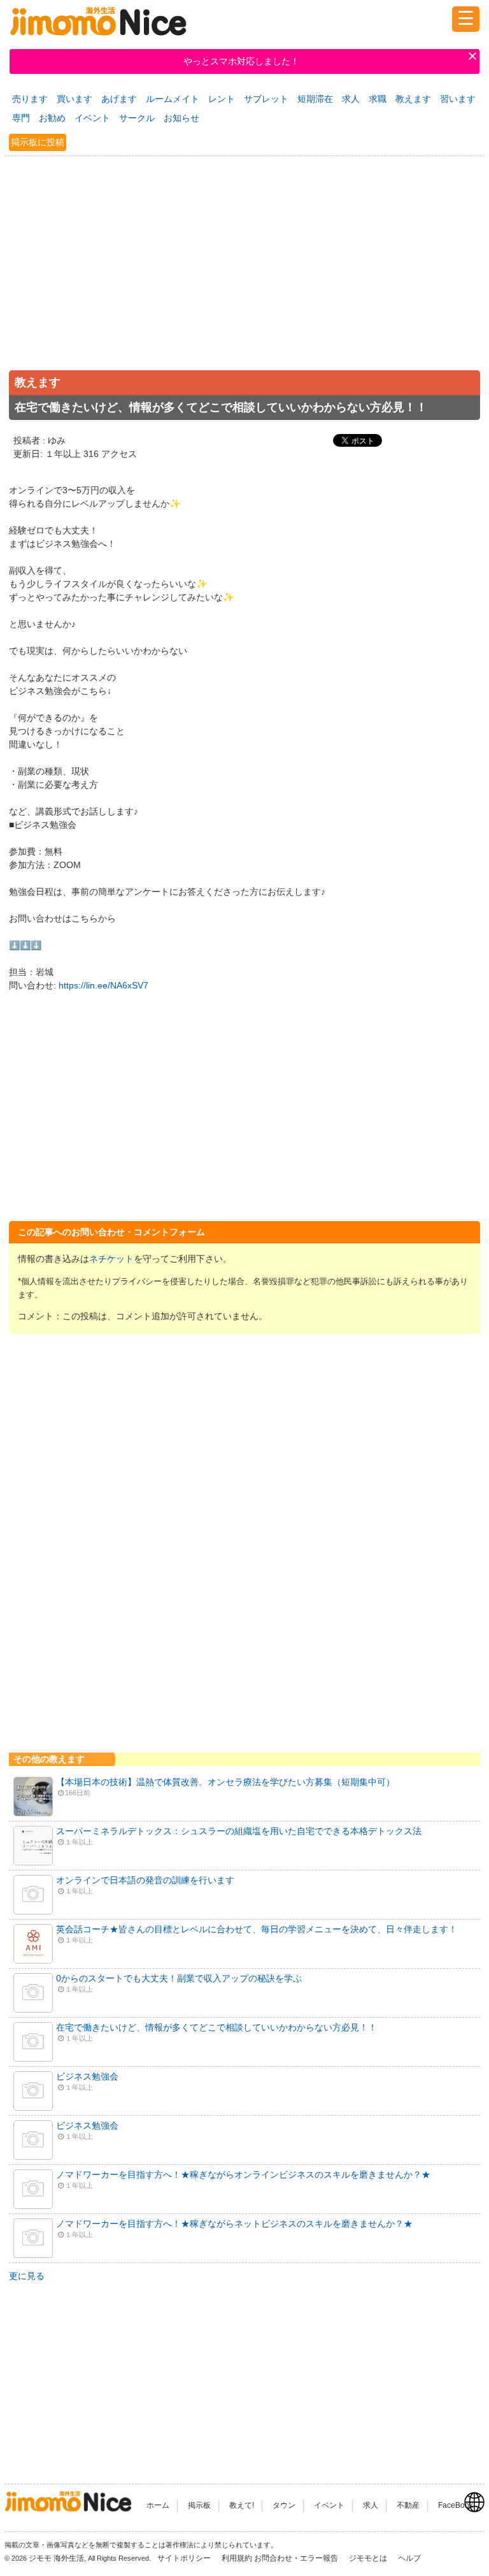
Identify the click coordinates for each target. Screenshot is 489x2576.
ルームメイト (173, 99)
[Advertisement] (244, 277)
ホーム (158, 2505)
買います (74, 99)
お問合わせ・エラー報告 (297, 2558)
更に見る (27, 2276)
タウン (284, 2505)
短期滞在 (315, 99)
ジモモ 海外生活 (56, 2558)
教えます (413, 99)
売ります (30, 99)
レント (222, 99)
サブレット (266, 99)
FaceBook (456, 2505)
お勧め (52, 118)
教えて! (242, 2505)
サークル (137, 118)
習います (458, 99)
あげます (119, 99)
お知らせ (181, 118)
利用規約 (237, 2558)
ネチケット (111, 1259)
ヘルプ (409, 2558)
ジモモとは (369, 2558)
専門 (21, 118)
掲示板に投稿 (38, 142)
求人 (351, 99)
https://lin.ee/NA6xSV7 (103, 985)
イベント (92, 118)
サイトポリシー (185, 2558)
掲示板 (199, 2505)
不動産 (408, 2505)
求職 (378, 99)
